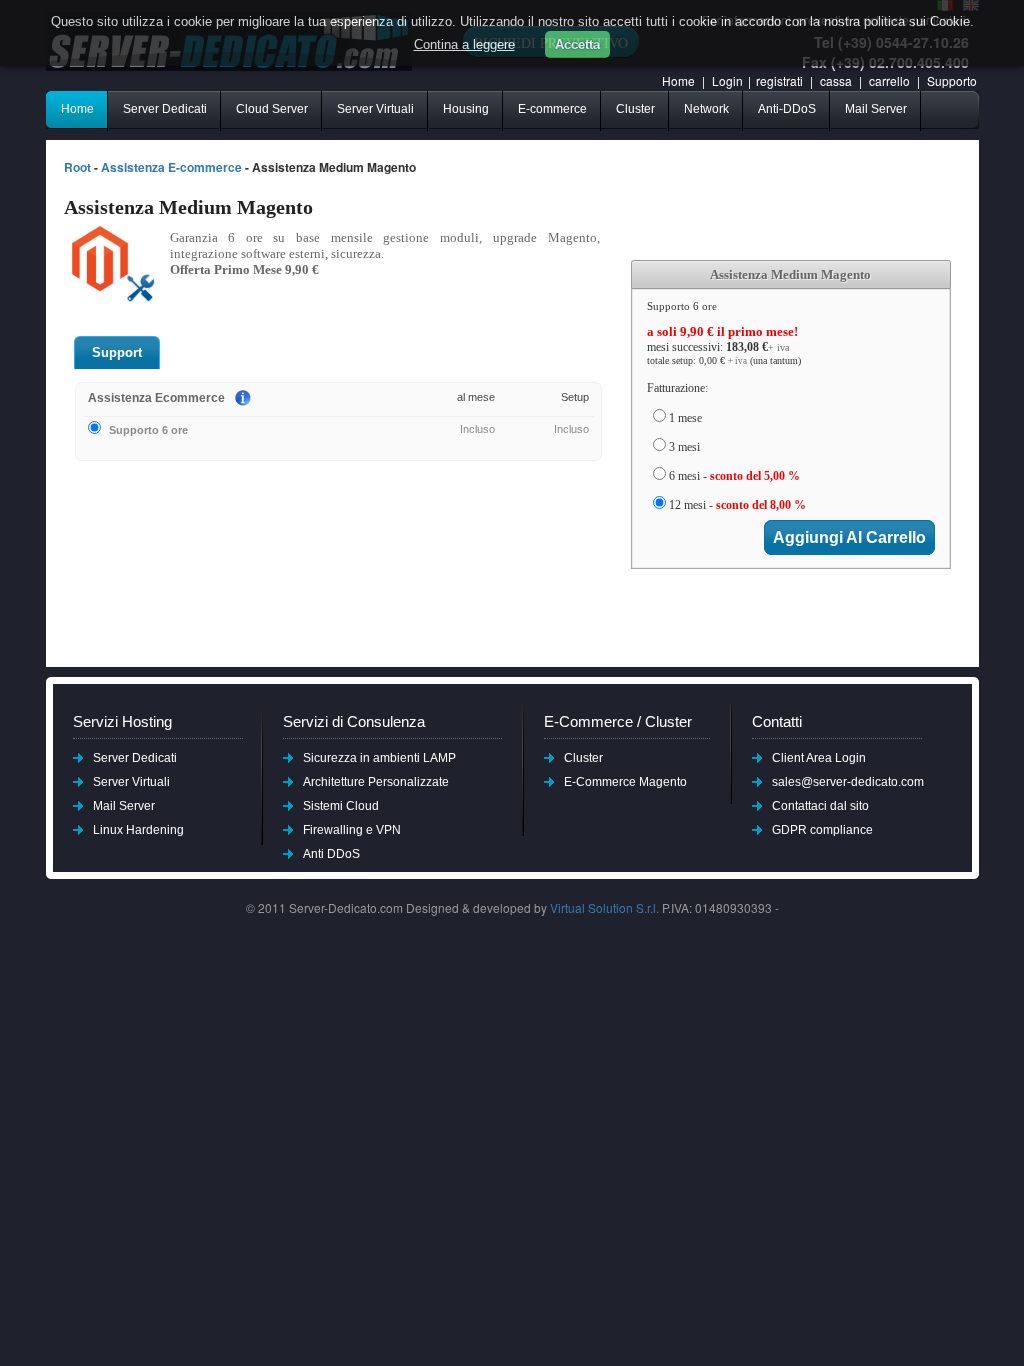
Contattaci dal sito (820, 806)
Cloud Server (272, 109)
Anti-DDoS (787, 109)
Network (706, 109)
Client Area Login (819, 758)
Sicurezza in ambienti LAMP (379, 758)
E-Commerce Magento (625, 782)
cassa (836, 80)
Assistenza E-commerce (171, 167)
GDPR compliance (822, 830)
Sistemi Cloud (341, 806)
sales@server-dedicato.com (848, 782)
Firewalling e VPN (352, 830)
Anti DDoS (331, 854)
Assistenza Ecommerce (156, 398)
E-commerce (552, 109)
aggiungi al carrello (849, 537)
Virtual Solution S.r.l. (604, 907)
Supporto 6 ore (148, 430)
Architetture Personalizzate (376, 782)
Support (117, 352)
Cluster (635, 109)
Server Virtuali (375, 109)
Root (77, 167)
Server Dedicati (165, 109)
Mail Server (876, 109)
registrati (779, 80)
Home (678, 80)
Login (727, 80)
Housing (466, 109)
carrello (891, 80)
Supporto (952, 80)
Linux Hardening (138, 830)
